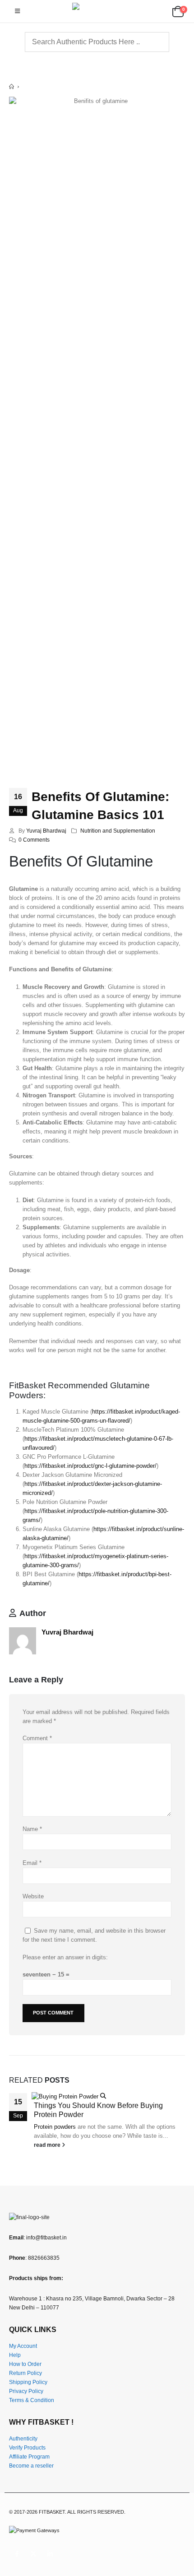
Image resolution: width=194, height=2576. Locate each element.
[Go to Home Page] (12, 87)
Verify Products (27, 2447)
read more (48, 2145)
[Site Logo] (97, 11)
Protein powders (55, 2127)
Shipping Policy (28, 2382)
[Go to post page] (69, 2096)
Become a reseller (31, 2466)
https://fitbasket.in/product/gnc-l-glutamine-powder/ (90, 1466)
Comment (37, 1738)
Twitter (33, 2554)
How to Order (25, 2364)
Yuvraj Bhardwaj (46, 831)
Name (32, 1829)
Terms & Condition (32, 2400)
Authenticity (23, 2438)
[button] (17, 11)
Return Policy (25, 2373)
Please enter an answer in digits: (65, 1957)
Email (32, 1863)
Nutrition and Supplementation (118, 831)
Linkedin (50, 2554)
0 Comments (34, 840)
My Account (23, 2346)
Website (33, 1896)
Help (15, 2355)
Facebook (17, 2554)
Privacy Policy (26, 2391)
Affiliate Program (29, 2457)
